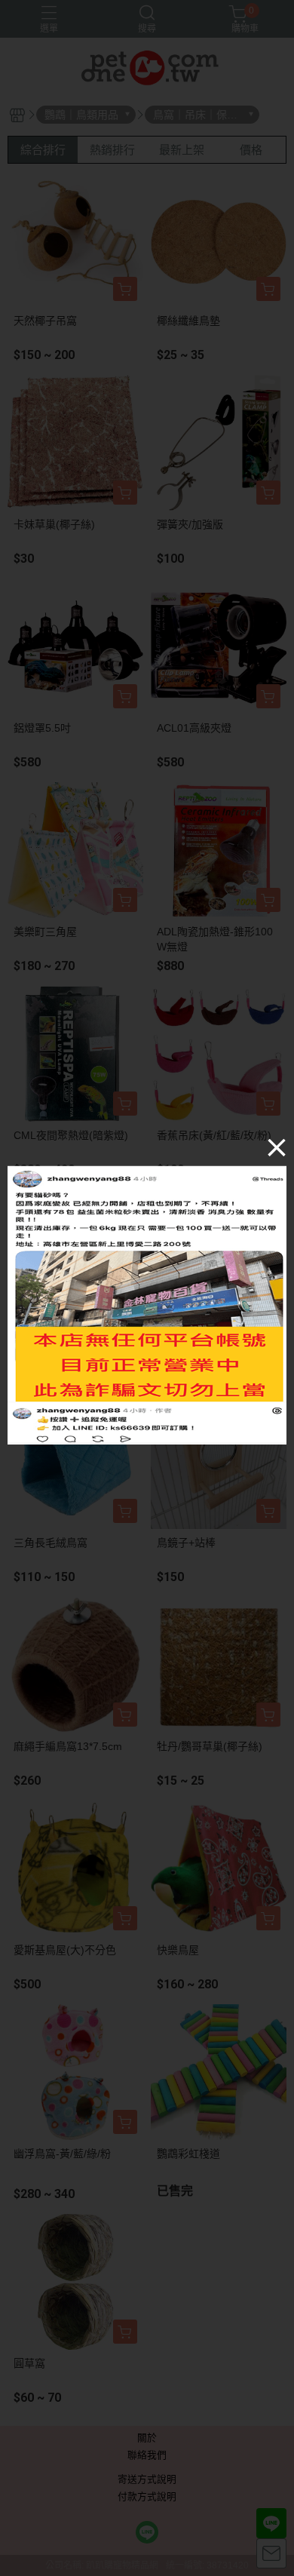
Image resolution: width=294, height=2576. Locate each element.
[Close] (277, 1147)
